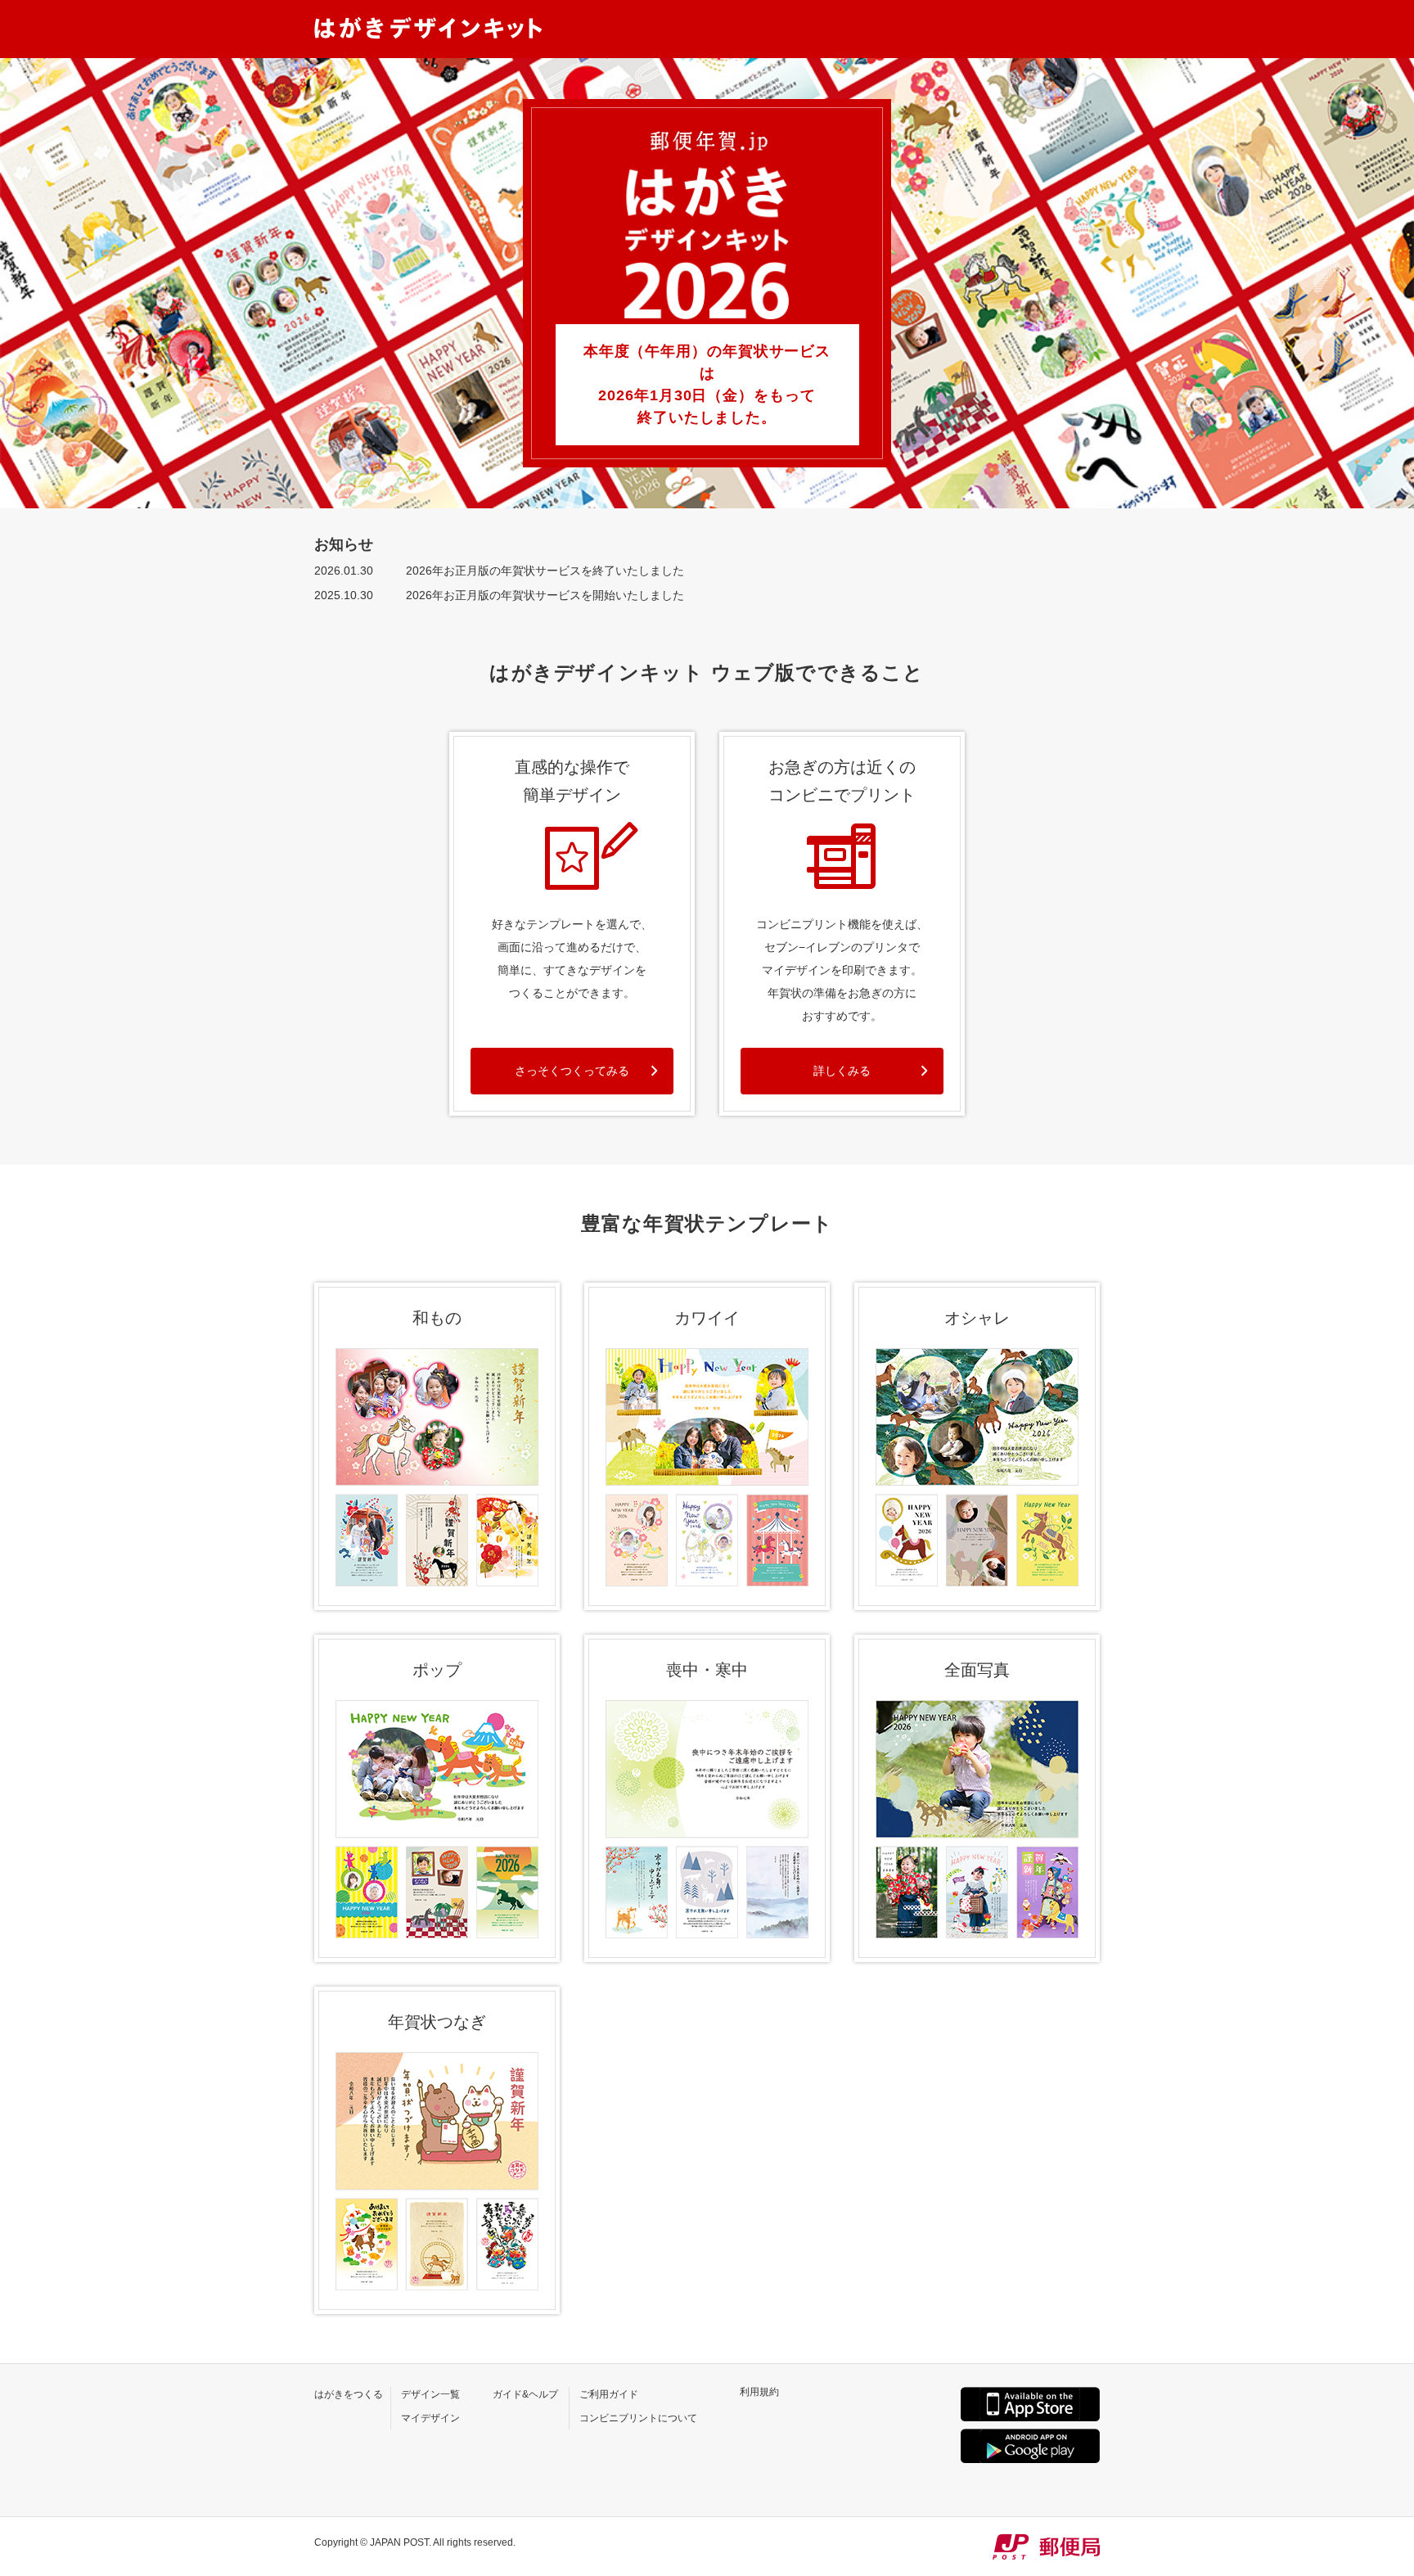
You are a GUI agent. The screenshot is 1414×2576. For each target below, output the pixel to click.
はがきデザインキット (428, 28)
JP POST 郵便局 (1046, 2547)
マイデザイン (430, 2418)
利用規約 (759, 2392)
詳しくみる (842, 1071)
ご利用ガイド (609, 2394)
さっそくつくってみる (572, 1071)
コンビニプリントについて (638, 2418)
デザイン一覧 (430, 2394)
